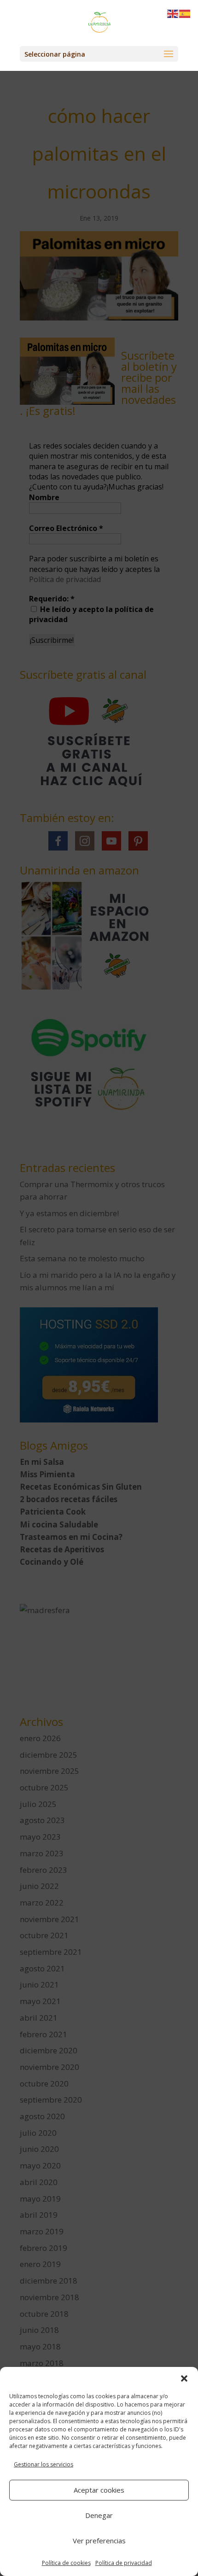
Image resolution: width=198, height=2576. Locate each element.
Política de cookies (66, 2563)
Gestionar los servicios (44, 2464)
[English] (173, 13)
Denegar (99, 2515)
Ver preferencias (99, 2541)
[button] (184, 2378)
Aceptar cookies (99, 2490)
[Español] (185, 13)
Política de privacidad (124, 2563)
